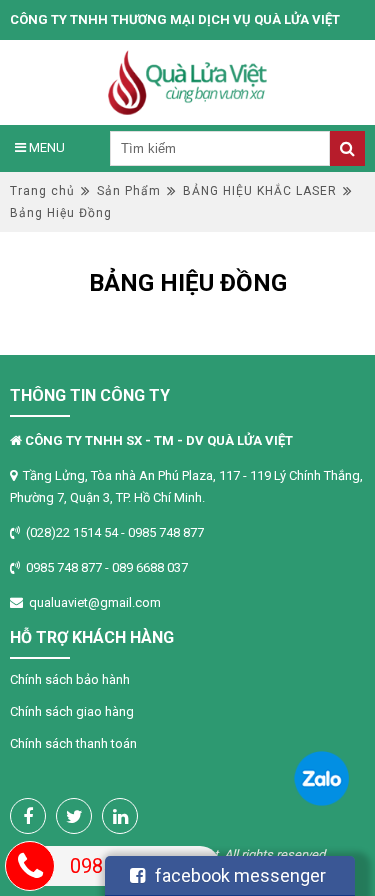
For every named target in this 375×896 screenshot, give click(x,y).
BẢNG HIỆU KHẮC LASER (260, 191)
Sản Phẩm (129, 191)
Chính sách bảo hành (70, 679)
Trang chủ (42, 191)
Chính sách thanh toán (73, 743)
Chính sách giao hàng (72, 711)
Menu (45, 147)
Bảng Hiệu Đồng (61, 213)
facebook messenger (240, 875)
